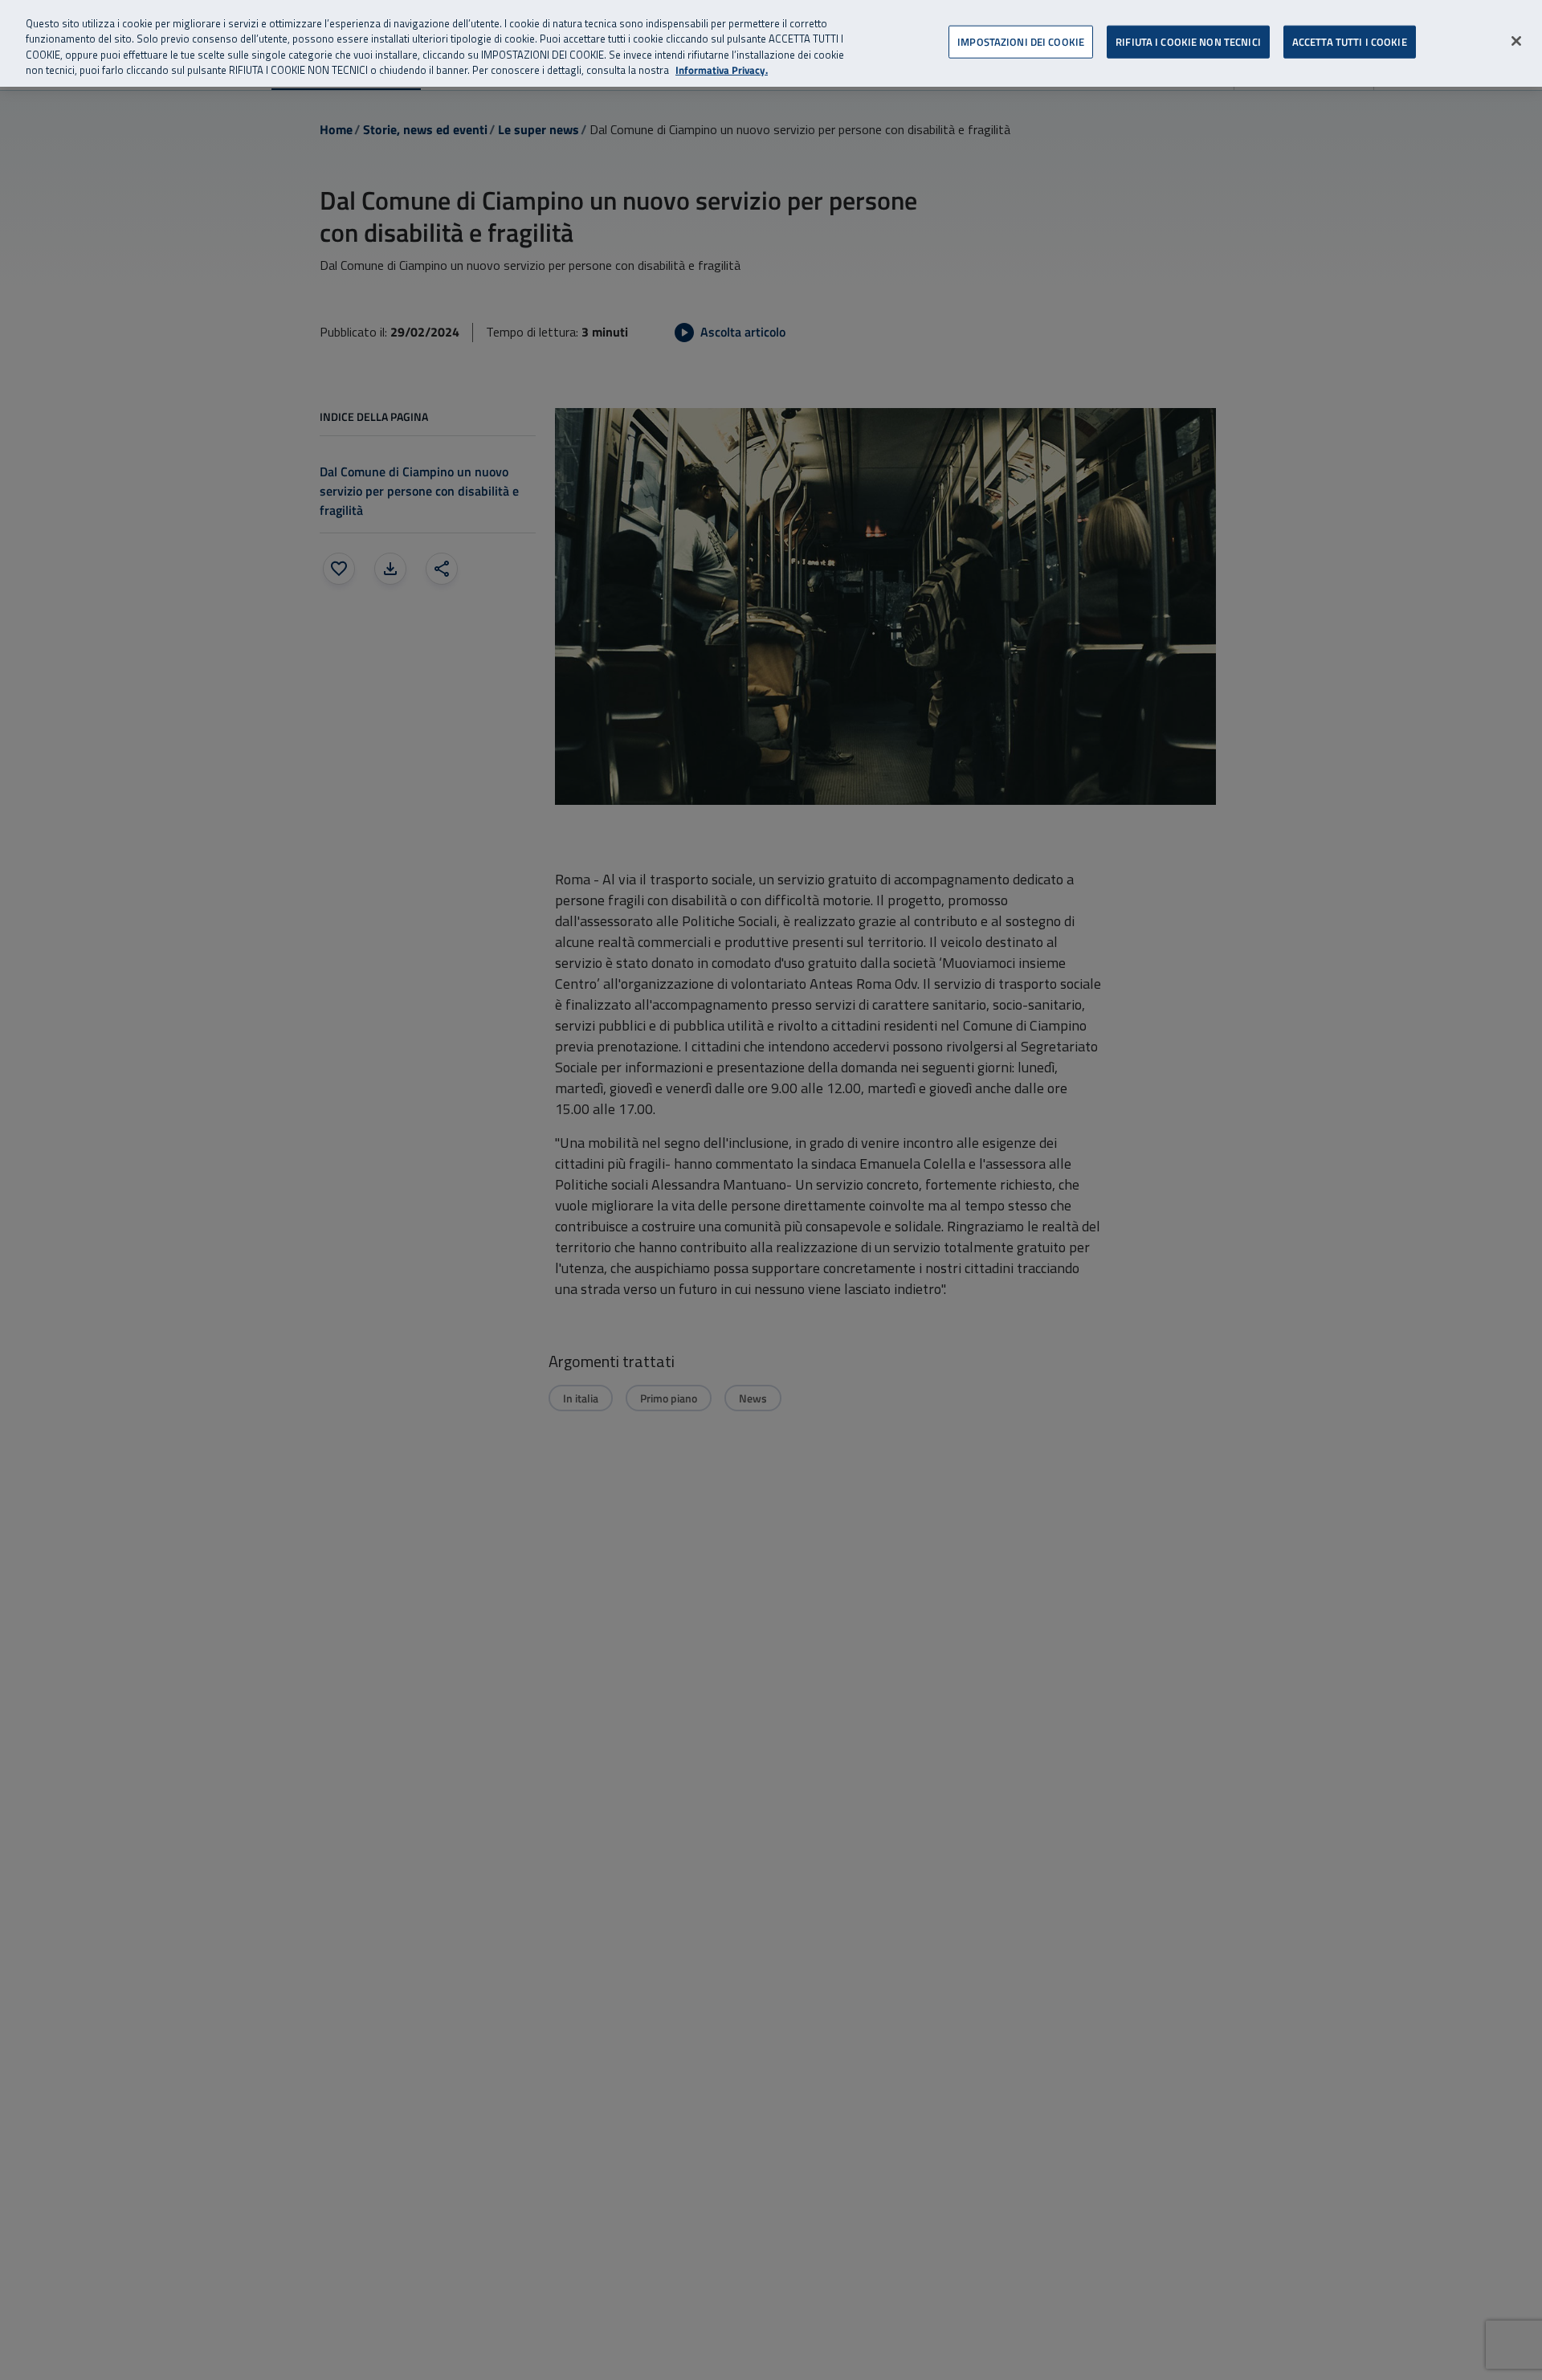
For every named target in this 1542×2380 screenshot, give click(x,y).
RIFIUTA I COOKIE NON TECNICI (1188, 42)
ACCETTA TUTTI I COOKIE (1350, 42)
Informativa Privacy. (722, 71)
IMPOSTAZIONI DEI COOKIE (1021, 42)
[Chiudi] (1516, 41)
